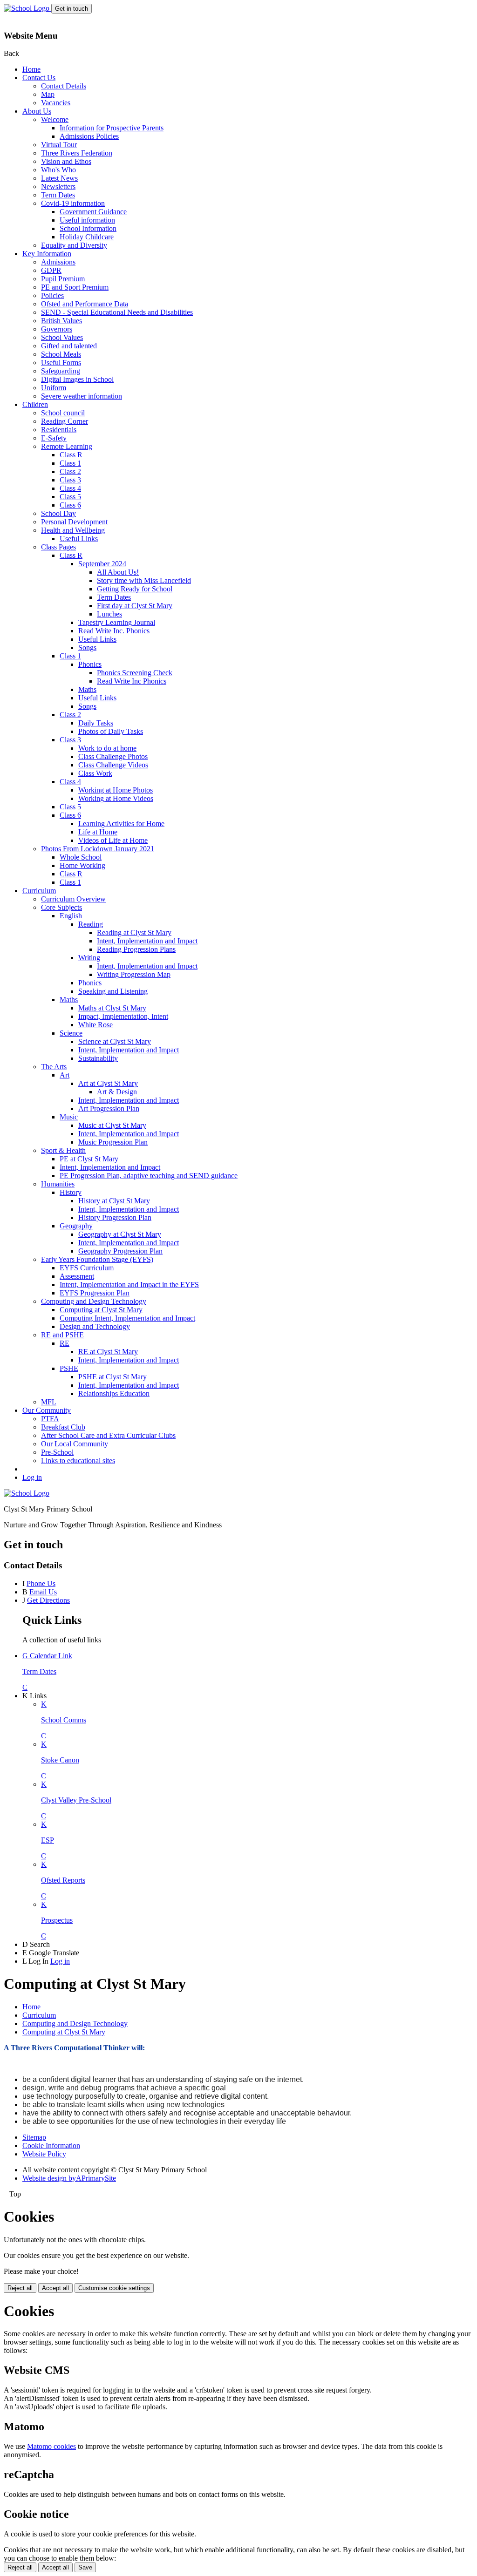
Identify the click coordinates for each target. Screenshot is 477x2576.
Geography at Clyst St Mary (120, 1234)
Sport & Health (63, 1150)
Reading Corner (65, 421)
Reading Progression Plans (136, 949)
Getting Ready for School (135, 589)
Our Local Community (75, 1444)
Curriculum (39, 891)
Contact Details (64, 86)
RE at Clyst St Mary (108, 1352)
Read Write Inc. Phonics (114, 631)
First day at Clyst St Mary (135, 606)
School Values (62, 337)
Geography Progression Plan (120, 1251)
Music (69, 1117)
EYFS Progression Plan (95, 1293)
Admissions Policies (89, 136)
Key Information (47, 254)
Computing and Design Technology (94, 1301)
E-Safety (54, 438)
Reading (91, 924)
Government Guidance (93, 212)
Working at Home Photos (116, 790)
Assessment (77, 1276)
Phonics (90, 664)
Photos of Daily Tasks (111, 731)
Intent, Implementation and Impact (147, 941)
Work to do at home (107, 748)
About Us (37, 111)
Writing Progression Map (134, 974)
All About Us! (118, 572)
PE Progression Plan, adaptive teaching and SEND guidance (149, 1176)
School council (63, 413)
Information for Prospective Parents (112, 128)
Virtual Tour (59, 145)
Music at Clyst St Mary (112, 1125)
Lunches (109, 614)
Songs (87, 647)
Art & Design (117, 1092)
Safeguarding (61, 371)
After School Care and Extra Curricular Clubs (108, 1435)
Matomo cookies (51, 2446)
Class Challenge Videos (113, 765)
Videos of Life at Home (113, 840)
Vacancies (56, 103)
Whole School (81, 857)
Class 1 (70, 463)
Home (31, 69)
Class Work (95, 773)
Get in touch (72, 9)
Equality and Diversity (74, 245)
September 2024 (102, 564)
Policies (52, 295)
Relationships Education (114, 1393)
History (71, 1192)
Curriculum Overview (73, 899)
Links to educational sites (78, 1461)
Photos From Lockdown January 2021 (98, 849)
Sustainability (98, 1058)
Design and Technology (95, 1326)
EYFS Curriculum (87, 1268)
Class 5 (70, 497)
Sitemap (34, 2137)
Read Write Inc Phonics (132, 681)
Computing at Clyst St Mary (101, 1310)
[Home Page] (27, 8)
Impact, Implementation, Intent (123, 1016)
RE (65, 1343)
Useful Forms (61, 363)
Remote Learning (67, 446)
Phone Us (41, 1583)
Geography (76, 1226)
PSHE (69, 1368)
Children (35, 404)
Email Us (43, 1592)
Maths (87, 689)
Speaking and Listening (113, 991)
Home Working (82, 865)
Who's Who (58, 170)
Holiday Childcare (87, 237)
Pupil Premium (63, 279)
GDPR (51, 270)
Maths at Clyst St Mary (112, 1008)
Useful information (87, 220)
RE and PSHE (62, 1335)
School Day (58, 513)
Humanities (58, 1184)
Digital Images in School (77, 379)
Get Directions (48, 1600)
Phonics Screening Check (135, 673)
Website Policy (44, 2154)
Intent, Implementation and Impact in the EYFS (129, 1285)
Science (71, 1033)
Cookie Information (51, 2146)
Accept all (55, 2288)
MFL (49, 1402)
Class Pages (58, 547)
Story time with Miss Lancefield (144, 580)
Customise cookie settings (114, 2288)
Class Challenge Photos (113, 756)
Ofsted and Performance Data (85, 304)
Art (65, 1075)
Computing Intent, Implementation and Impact (127, 1318)
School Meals (61, 354)
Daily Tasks (96, 723)
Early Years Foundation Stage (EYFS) (97, 1259)
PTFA (50, 1419)
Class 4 (70, 488)
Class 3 (70, 480)
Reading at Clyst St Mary (134, 932)
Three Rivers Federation (77, 153)
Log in (32, 1477)
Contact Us (39, 78)
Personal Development (74, 522)
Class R (71, 455)
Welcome (55, 119)
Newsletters (58, 186)
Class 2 (70, 471)
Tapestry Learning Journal (117, 622)
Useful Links (79, 539)
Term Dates (58, 195)
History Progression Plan (115, 1217)
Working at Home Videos (116, 798)
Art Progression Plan (109, 1108)
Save (85, 2567)
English (71, 916)
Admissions (58, 262)
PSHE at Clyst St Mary (112, 1377)
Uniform (54, 388)
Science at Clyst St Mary (115, 1041)
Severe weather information (82, 396)
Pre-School (57, 1452)
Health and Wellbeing (73, 530)
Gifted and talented (69, 346)
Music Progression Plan (113, 1142)
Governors (57, 329)
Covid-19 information (73, 203)
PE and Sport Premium (75, 287)
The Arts (54, 1067)
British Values (61, 321)
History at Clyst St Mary (114, 1201)
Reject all (20, 2288)
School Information (88, 228)
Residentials (59, 430)
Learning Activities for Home (121, 824)
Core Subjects (61, 907)
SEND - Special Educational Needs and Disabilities (117, 312)
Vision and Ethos (66, 161)
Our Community (47, 1410)
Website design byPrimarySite (69, 2178)
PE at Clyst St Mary (89, 1159)
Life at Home (98, 832)
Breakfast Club (63, 1427)
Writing (89, 958)
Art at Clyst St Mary (108, 1083)
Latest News (59, 178)
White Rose (95, 1025)
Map (48, 94)
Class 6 (70, 505)
